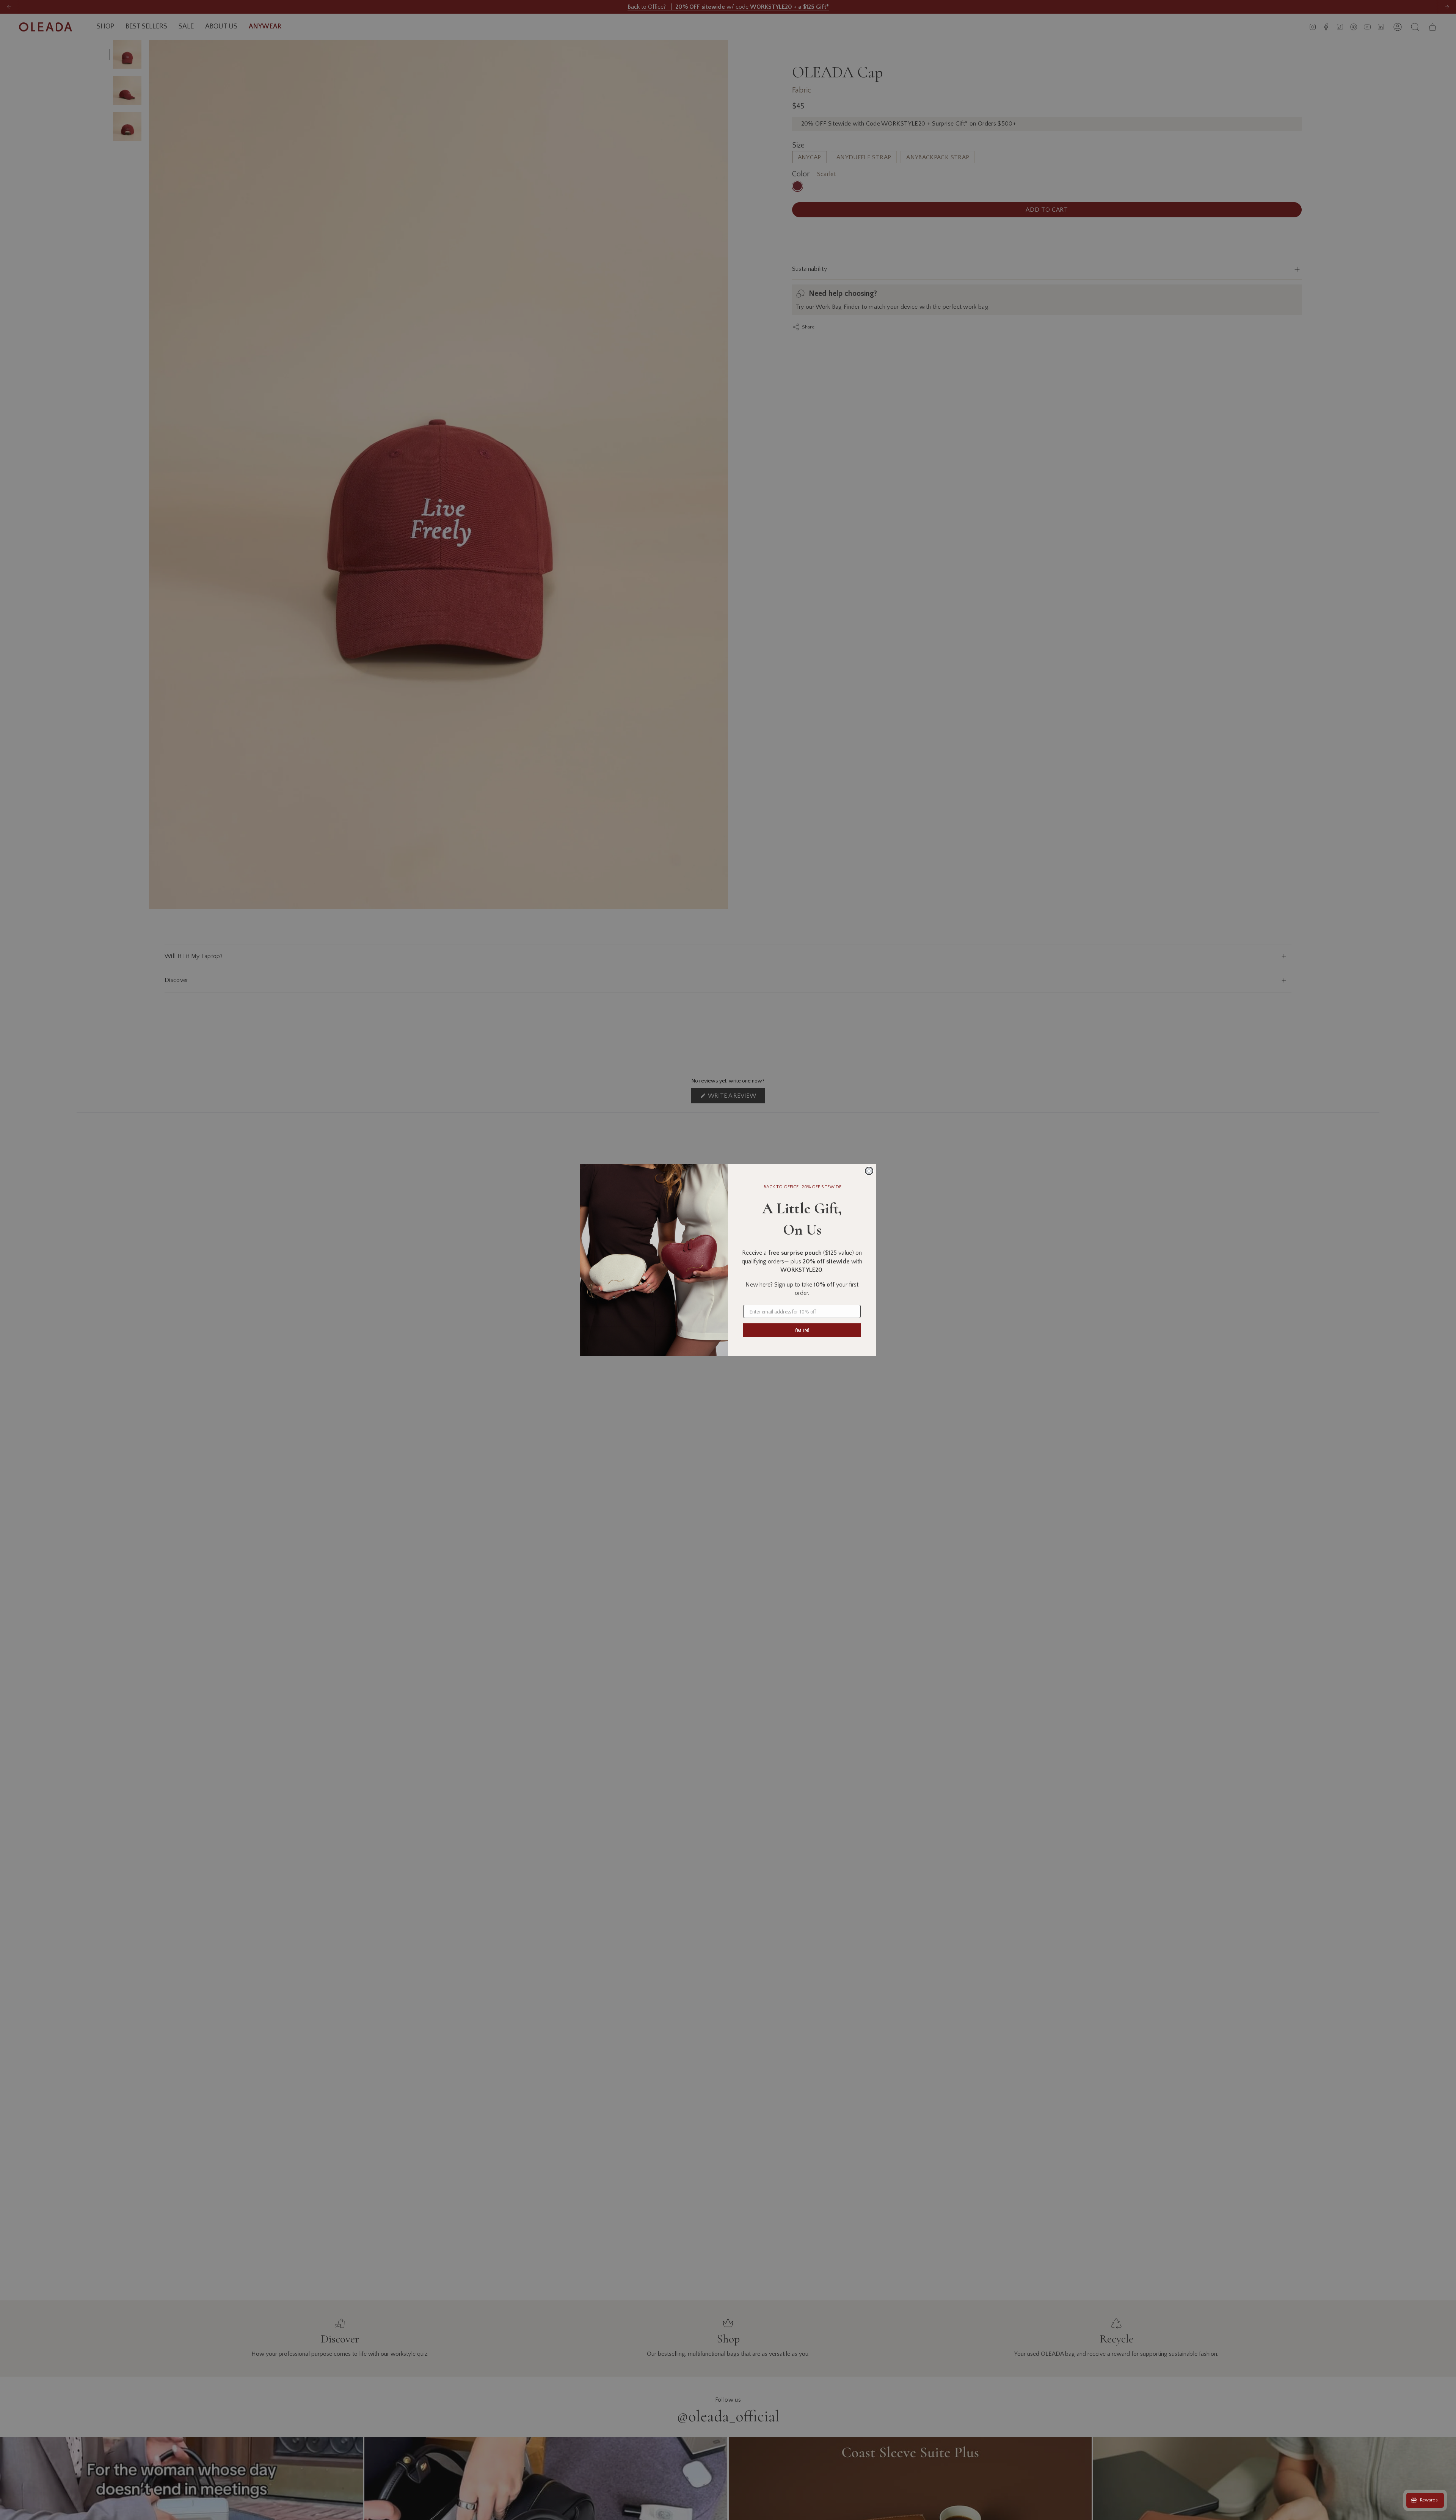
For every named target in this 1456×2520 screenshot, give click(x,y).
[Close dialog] (869, 1171)
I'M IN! (802, 1330)
